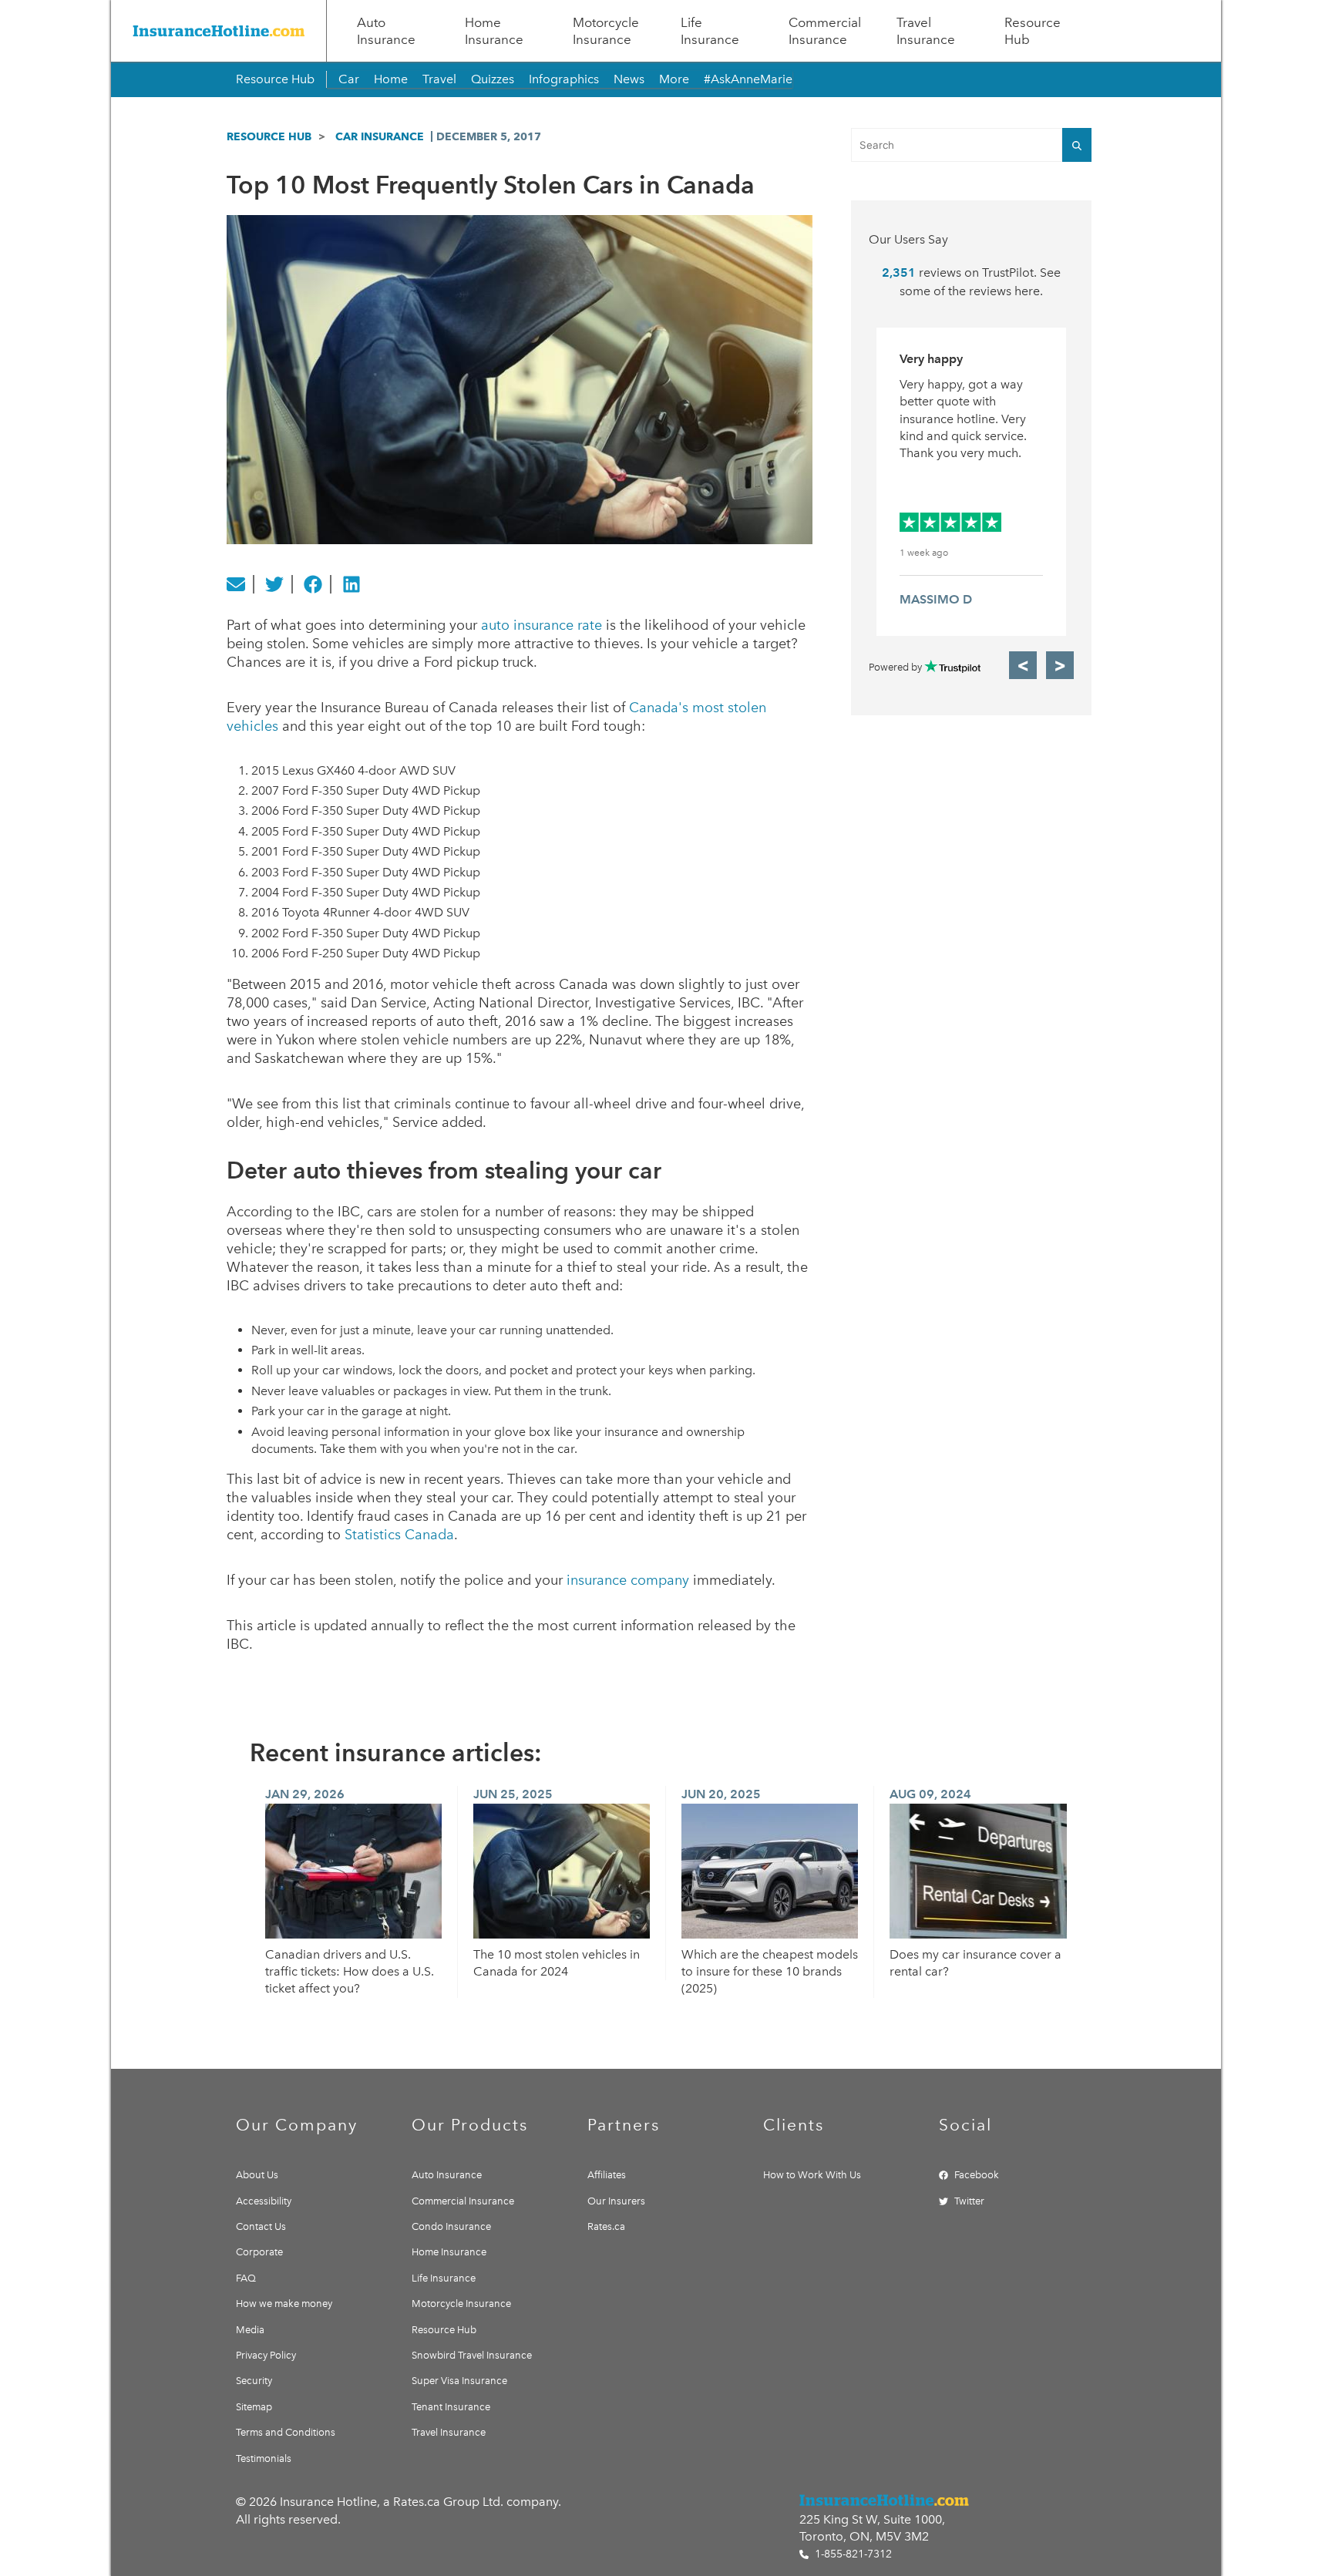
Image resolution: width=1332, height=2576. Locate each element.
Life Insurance (710, 31)
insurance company (628, 1580)
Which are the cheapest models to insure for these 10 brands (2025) (770, 1972)
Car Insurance (380, 136)
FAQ (246, 2278)
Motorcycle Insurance (606, 31)
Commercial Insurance (825, 31)
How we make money (284, 2304)
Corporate (259, 2252)
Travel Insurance (926, 31)
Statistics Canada (399, 1535)
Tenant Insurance (451, 2407)
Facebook (977, 2175)
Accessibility (264, 2201)
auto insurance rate (542, 625)
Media (250, 2330)
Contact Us (261, 2226)
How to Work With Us (812, 2175)
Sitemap (254, 2407)
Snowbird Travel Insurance (472, 2355)
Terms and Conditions (286, 2432)
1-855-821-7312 (852, 2554)
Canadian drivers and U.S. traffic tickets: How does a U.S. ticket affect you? (350, 1972)
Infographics (564, 79)
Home (391, 79)
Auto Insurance (386, 31)
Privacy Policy (266, 2355)
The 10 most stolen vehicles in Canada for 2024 (557, 1963)
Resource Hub (1033, 31)
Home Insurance (494, 31)
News (629, 79)
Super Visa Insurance (459, 2381)
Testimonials (264, 2458)
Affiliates (607, 2175)
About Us (257, 2175)
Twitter (969, 2201)
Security (254, 2381)
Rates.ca (606, 2226)
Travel (439, 79)
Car (349, 79)
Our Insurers (616, 2201)
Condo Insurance (451, 2226)
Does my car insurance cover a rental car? (975, 1963)
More (674, 79)
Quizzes (493, 79)
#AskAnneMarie (748, 79)
